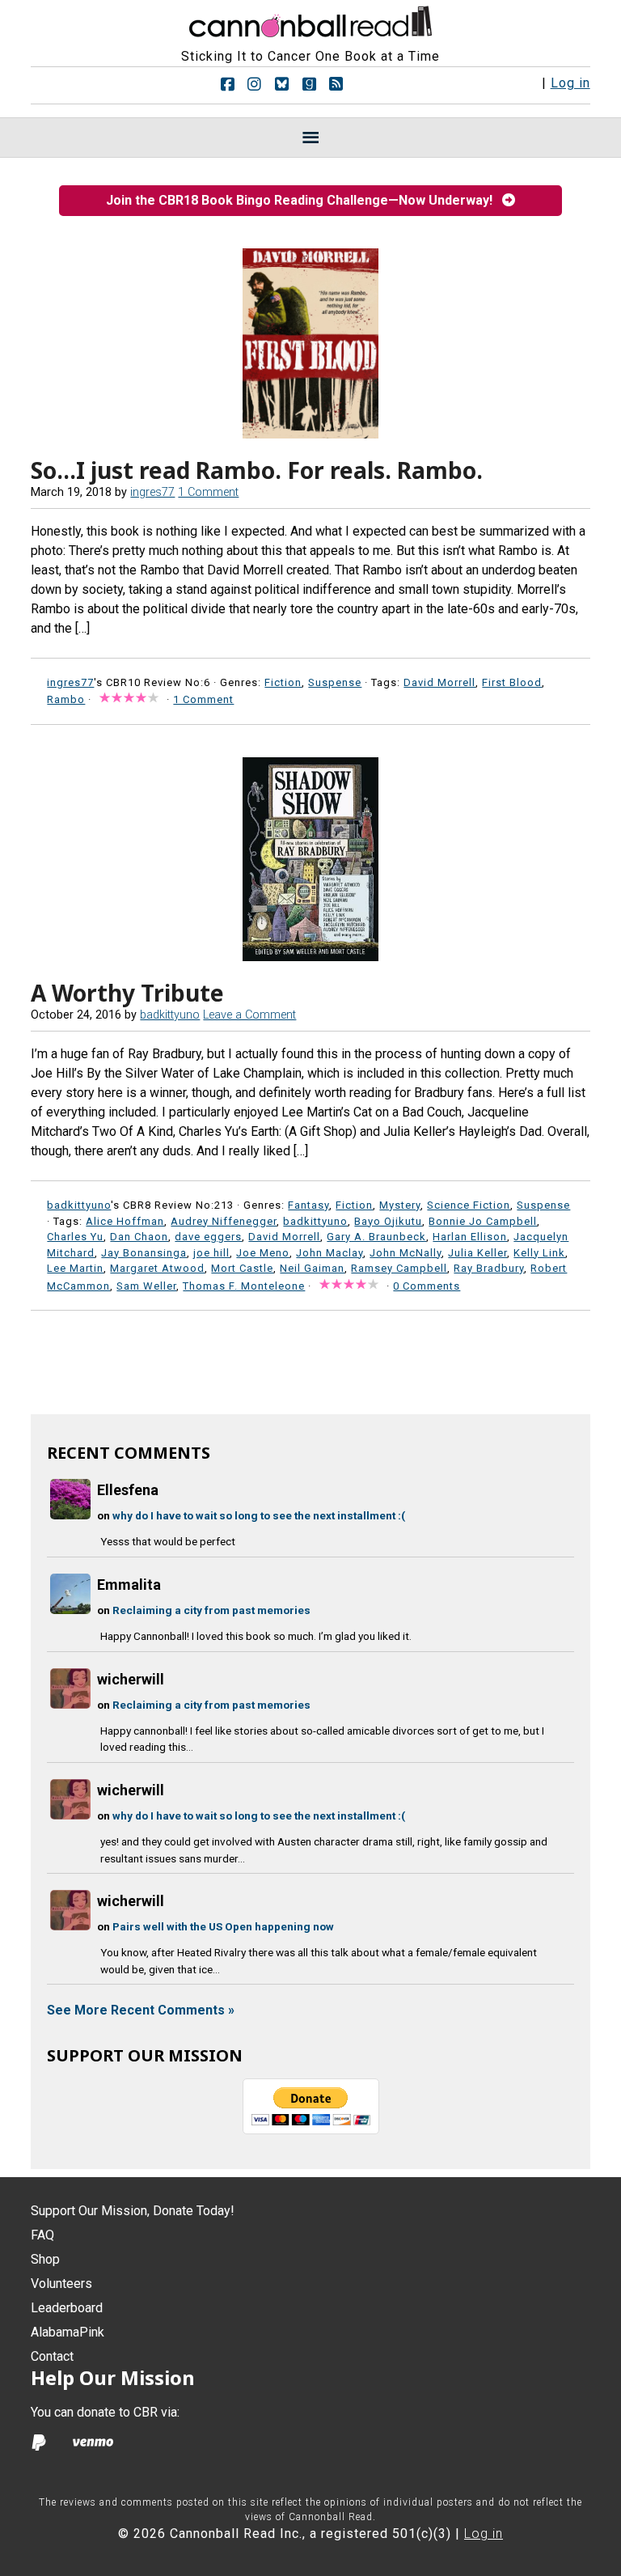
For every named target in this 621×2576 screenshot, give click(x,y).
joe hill (211, 1253)
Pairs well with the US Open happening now (223, 1926)
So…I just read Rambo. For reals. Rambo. (257, 470)
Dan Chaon (139, 1237)
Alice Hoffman (125, 1221)
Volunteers (61, 2284)
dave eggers (208, 1237)
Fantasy (308, 1205)
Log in (570, 83)
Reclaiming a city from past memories (211, 1610)
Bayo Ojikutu (388, 1221)
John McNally (406, 1253)
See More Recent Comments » (141, 2010)
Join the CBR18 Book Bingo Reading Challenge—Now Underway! (304, 200)
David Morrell (439, 682)
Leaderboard (67, 2308)
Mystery (400, 1205)
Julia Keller (477, 1253)
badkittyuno (315, 1221)
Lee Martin (75, 1268)
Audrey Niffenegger (224, 1221)
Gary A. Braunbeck (376, 1237)
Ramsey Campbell (399, 1268)
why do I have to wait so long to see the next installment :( (259, 1515)
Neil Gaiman (312, 1268)
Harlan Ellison (470, 1237)
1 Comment (208, 492)
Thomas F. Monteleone (244, 1286)
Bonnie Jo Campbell (483, 1221)
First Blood (512, 682)
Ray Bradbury (489, 1268)
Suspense (335, 682)
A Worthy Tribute (127, 993)
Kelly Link (539, 1253)
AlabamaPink (68, 2332)
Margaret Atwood (157, 1268)
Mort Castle (242, 1268)
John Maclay (330, 1253)
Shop (45, 2259)
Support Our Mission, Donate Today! (133, 2211)
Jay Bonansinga (144, 1253)
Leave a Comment (249, 1015)
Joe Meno (263, 1253)
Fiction (283, 682)
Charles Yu (75, 1237)
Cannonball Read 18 (310, 19)
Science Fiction (469, 1205)
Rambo (66, 699)
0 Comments (427, 1286)
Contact (52, 2356)
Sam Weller (146, 1286)
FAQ (42, 2235)
